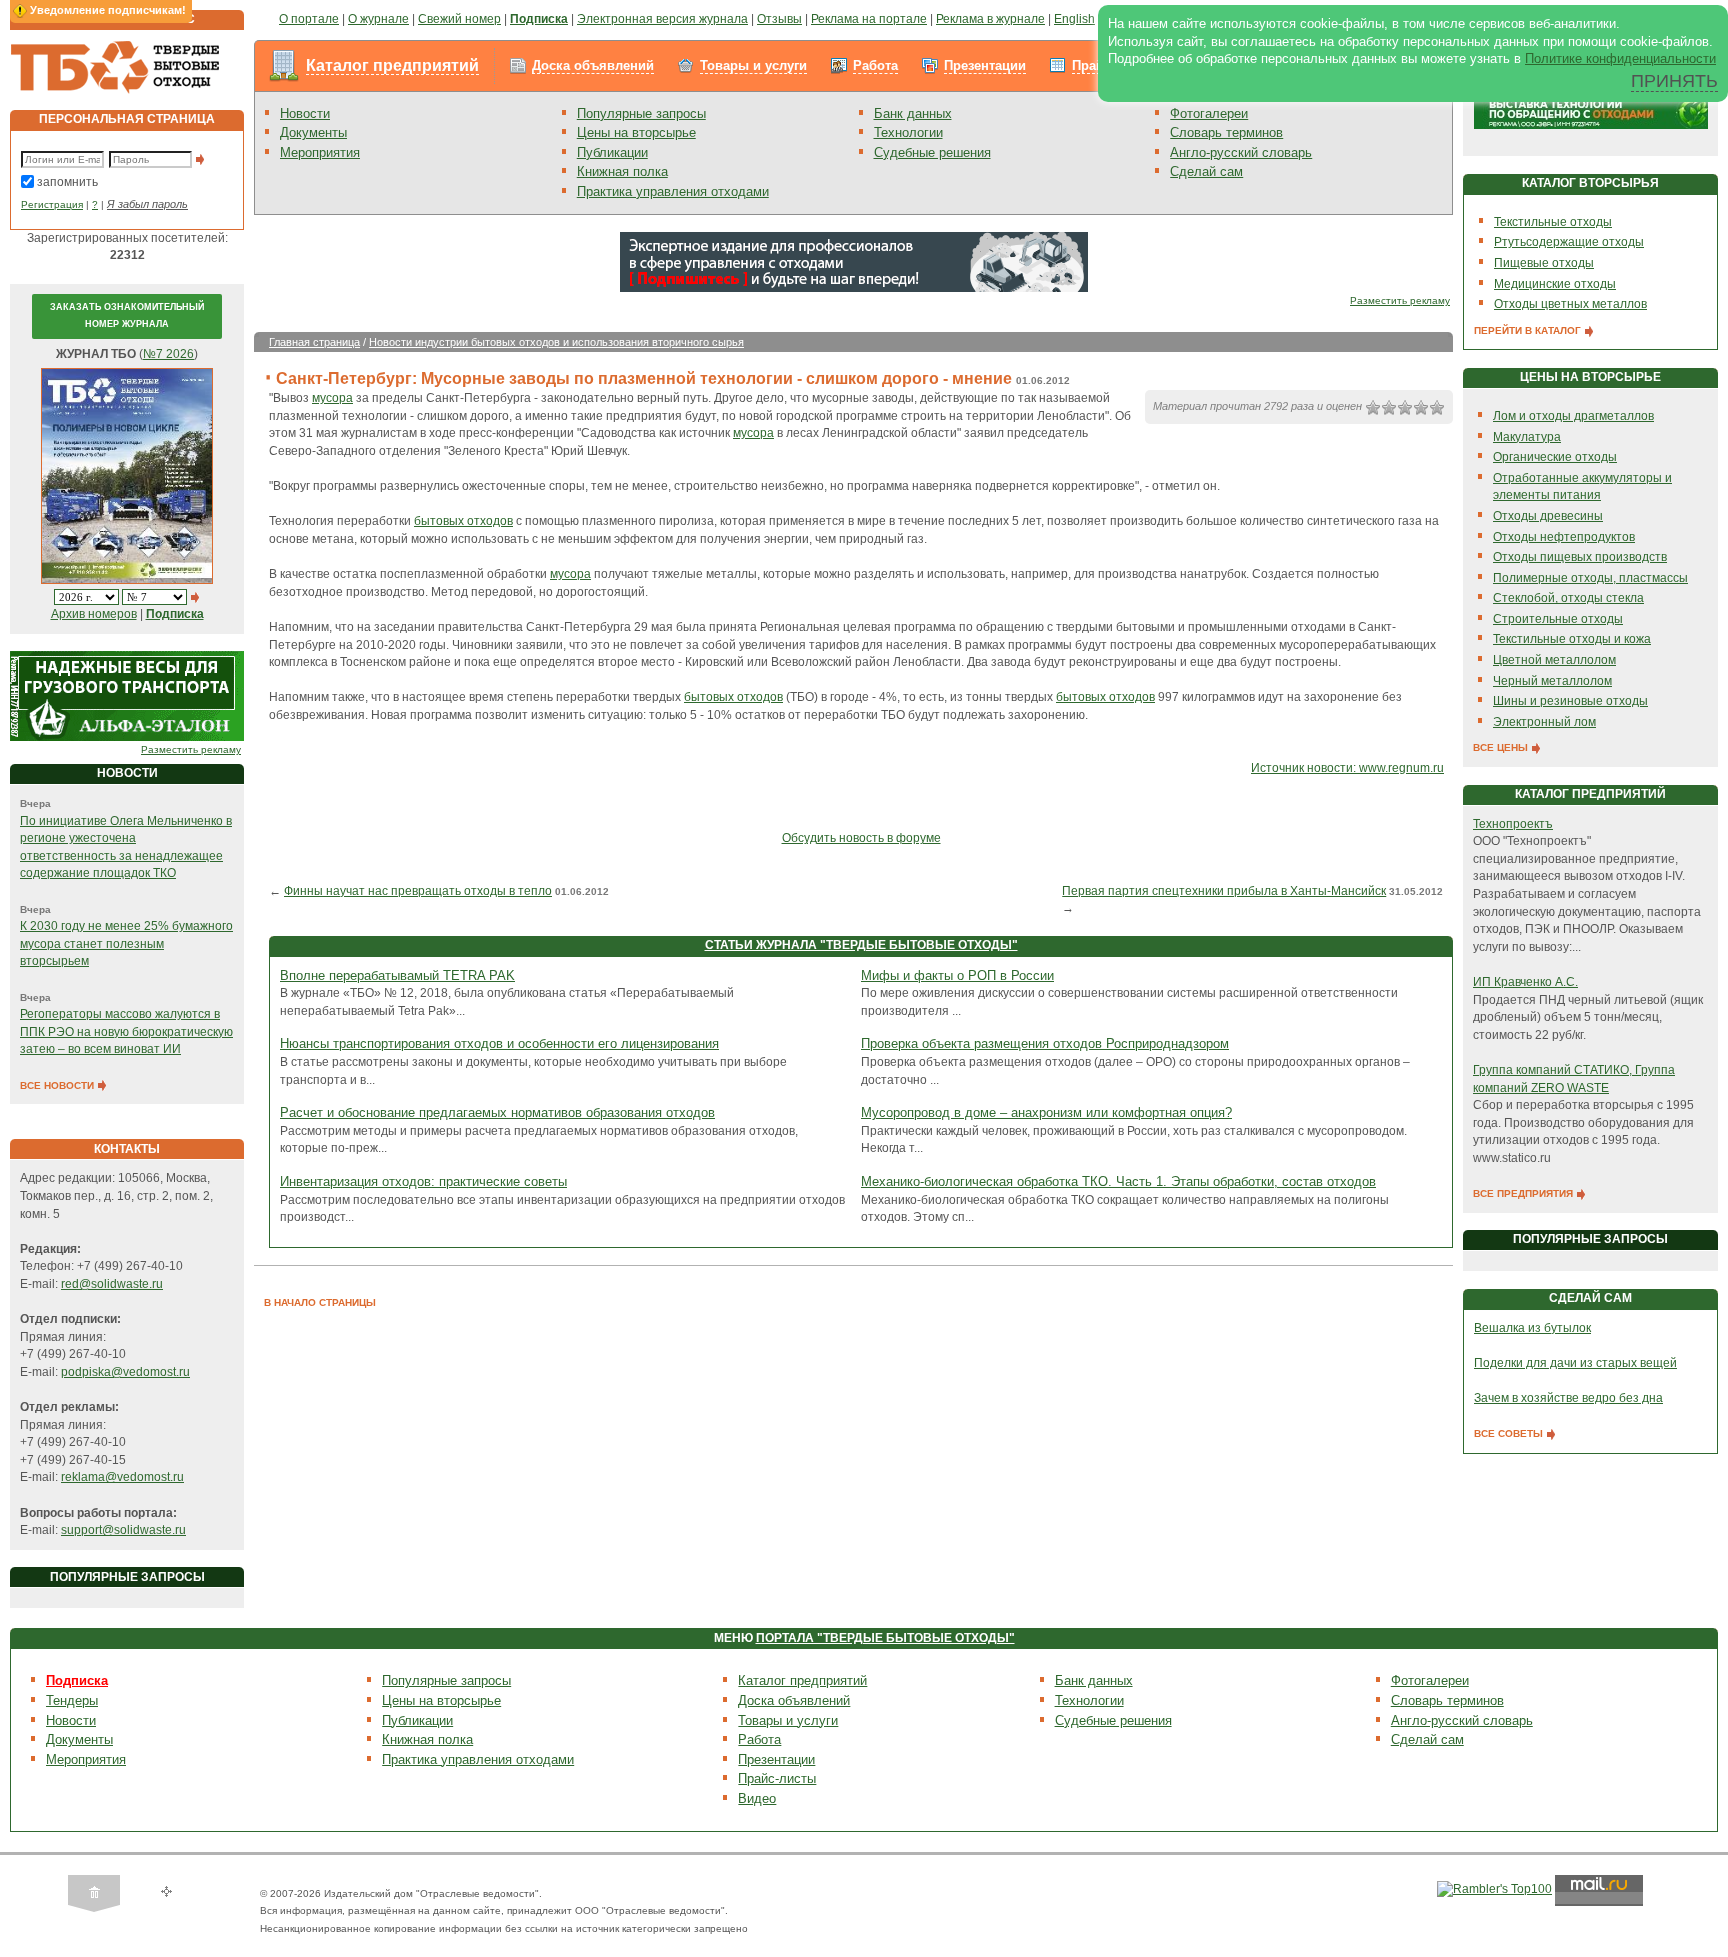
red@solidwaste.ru (112, 1284)
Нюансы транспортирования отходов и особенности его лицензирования (499, 1043)
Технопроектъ (1513, 824)
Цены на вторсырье (636, 132)
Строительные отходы (1558, 619)
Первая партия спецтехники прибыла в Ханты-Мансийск (1224, 891)
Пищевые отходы (1544, 263)
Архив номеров (94, 614)
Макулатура (1527, 437)
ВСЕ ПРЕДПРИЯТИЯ (1524, 1193)
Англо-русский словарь (1241, 152)
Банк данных (913, 113)
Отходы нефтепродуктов (1564, 537)
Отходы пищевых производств (1580, 557)
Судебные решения (932, 152)
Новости (305, 113)
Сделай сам (1206, 171)
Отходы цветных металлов (1570, 304)
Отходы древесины (1548, 516)
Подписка (77, 1680)
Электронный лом (1544, 722)
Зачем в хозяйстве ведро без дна (1568, 1398)
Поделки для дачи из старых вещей (1575, 1363)
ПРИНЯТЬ (1674, 81)
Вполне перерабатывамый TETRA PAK (397, 975)
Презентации (985, 65)
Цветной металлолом (1554, 660)
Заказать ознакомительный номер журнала (127, 316)
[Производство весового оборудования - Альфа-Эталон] (127, 696)
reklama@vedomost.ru (122, 1477)
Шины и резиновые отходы (1570, 701)
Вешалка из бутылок (1532, 1328)
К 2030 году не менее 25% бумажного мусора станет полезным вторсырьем (126, 943)
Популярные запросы (641, 113)
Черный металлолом (1552, 681)
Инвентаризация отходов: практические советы (423, 1181)
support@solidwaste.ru (123, 1530)
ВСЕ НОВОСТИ (58, 1085)
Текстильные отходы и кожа (1572, 639)
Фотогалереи (1209, 113)
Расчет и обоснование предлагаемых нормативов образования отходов (497, 1112)
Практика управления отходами (673, 191)
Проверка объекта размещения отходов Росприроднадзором (1045, 1043)
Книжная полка (622, 171)
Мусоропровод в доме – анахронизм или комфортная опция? (1046, 1112)
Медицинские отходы (1555, 284)
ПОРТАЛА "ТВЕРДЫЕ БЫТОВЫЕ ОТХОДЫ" (885, 1638)
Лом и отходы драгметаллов (1573, 416)
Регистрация (52, 204)
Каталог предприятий (392, 65)
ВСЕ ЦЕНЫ (1502, 747)
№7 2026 (168, 354)
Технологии (908, 132)
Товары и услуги (753, 65)
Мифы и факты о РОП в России (957, 975)
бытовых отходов (463, 521)
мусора (332, 398)
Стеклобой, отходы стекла (1568, 598)
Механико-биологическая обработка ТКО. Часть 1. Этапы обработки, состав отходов (1118, 1181)
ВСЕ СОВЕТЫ (1510, 1433)
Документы (313, 132)
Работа (875, 65)
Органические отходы (1555, 457)
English (1074, 19)
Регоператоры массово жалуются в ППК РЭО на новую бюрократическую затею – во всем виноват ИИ (126, 1031)
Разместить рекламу (191, 749)
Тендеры (72, 1700)
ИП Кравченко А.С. (1525, 982)
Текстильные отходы (1553, 222)
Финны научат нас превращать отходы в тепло (418, 891)
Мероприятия (320, 152)
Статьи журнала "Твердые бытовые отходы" (861, 945)
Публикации (612, 152)
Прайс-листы (777, 1778)
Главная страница (314, 342)
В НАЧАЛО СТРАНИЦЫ (320, 1302)
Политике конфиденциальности (1620, 58)
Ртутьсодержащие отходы (1569, 242)
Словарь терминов (1226, 132)
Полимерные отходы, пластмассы (1590, 578)
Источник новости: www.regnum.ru (1347, 768)
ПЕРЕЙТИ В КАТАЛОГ (1529, 330)
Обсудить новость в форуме (861, 838)
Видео (757, 1798)
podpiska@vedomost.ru (125, 1372)
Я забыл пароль (147, 204)
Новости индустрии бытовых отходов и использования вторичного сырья (556, 342)
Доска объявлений (593, 65)
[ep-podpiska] (854, 261)
